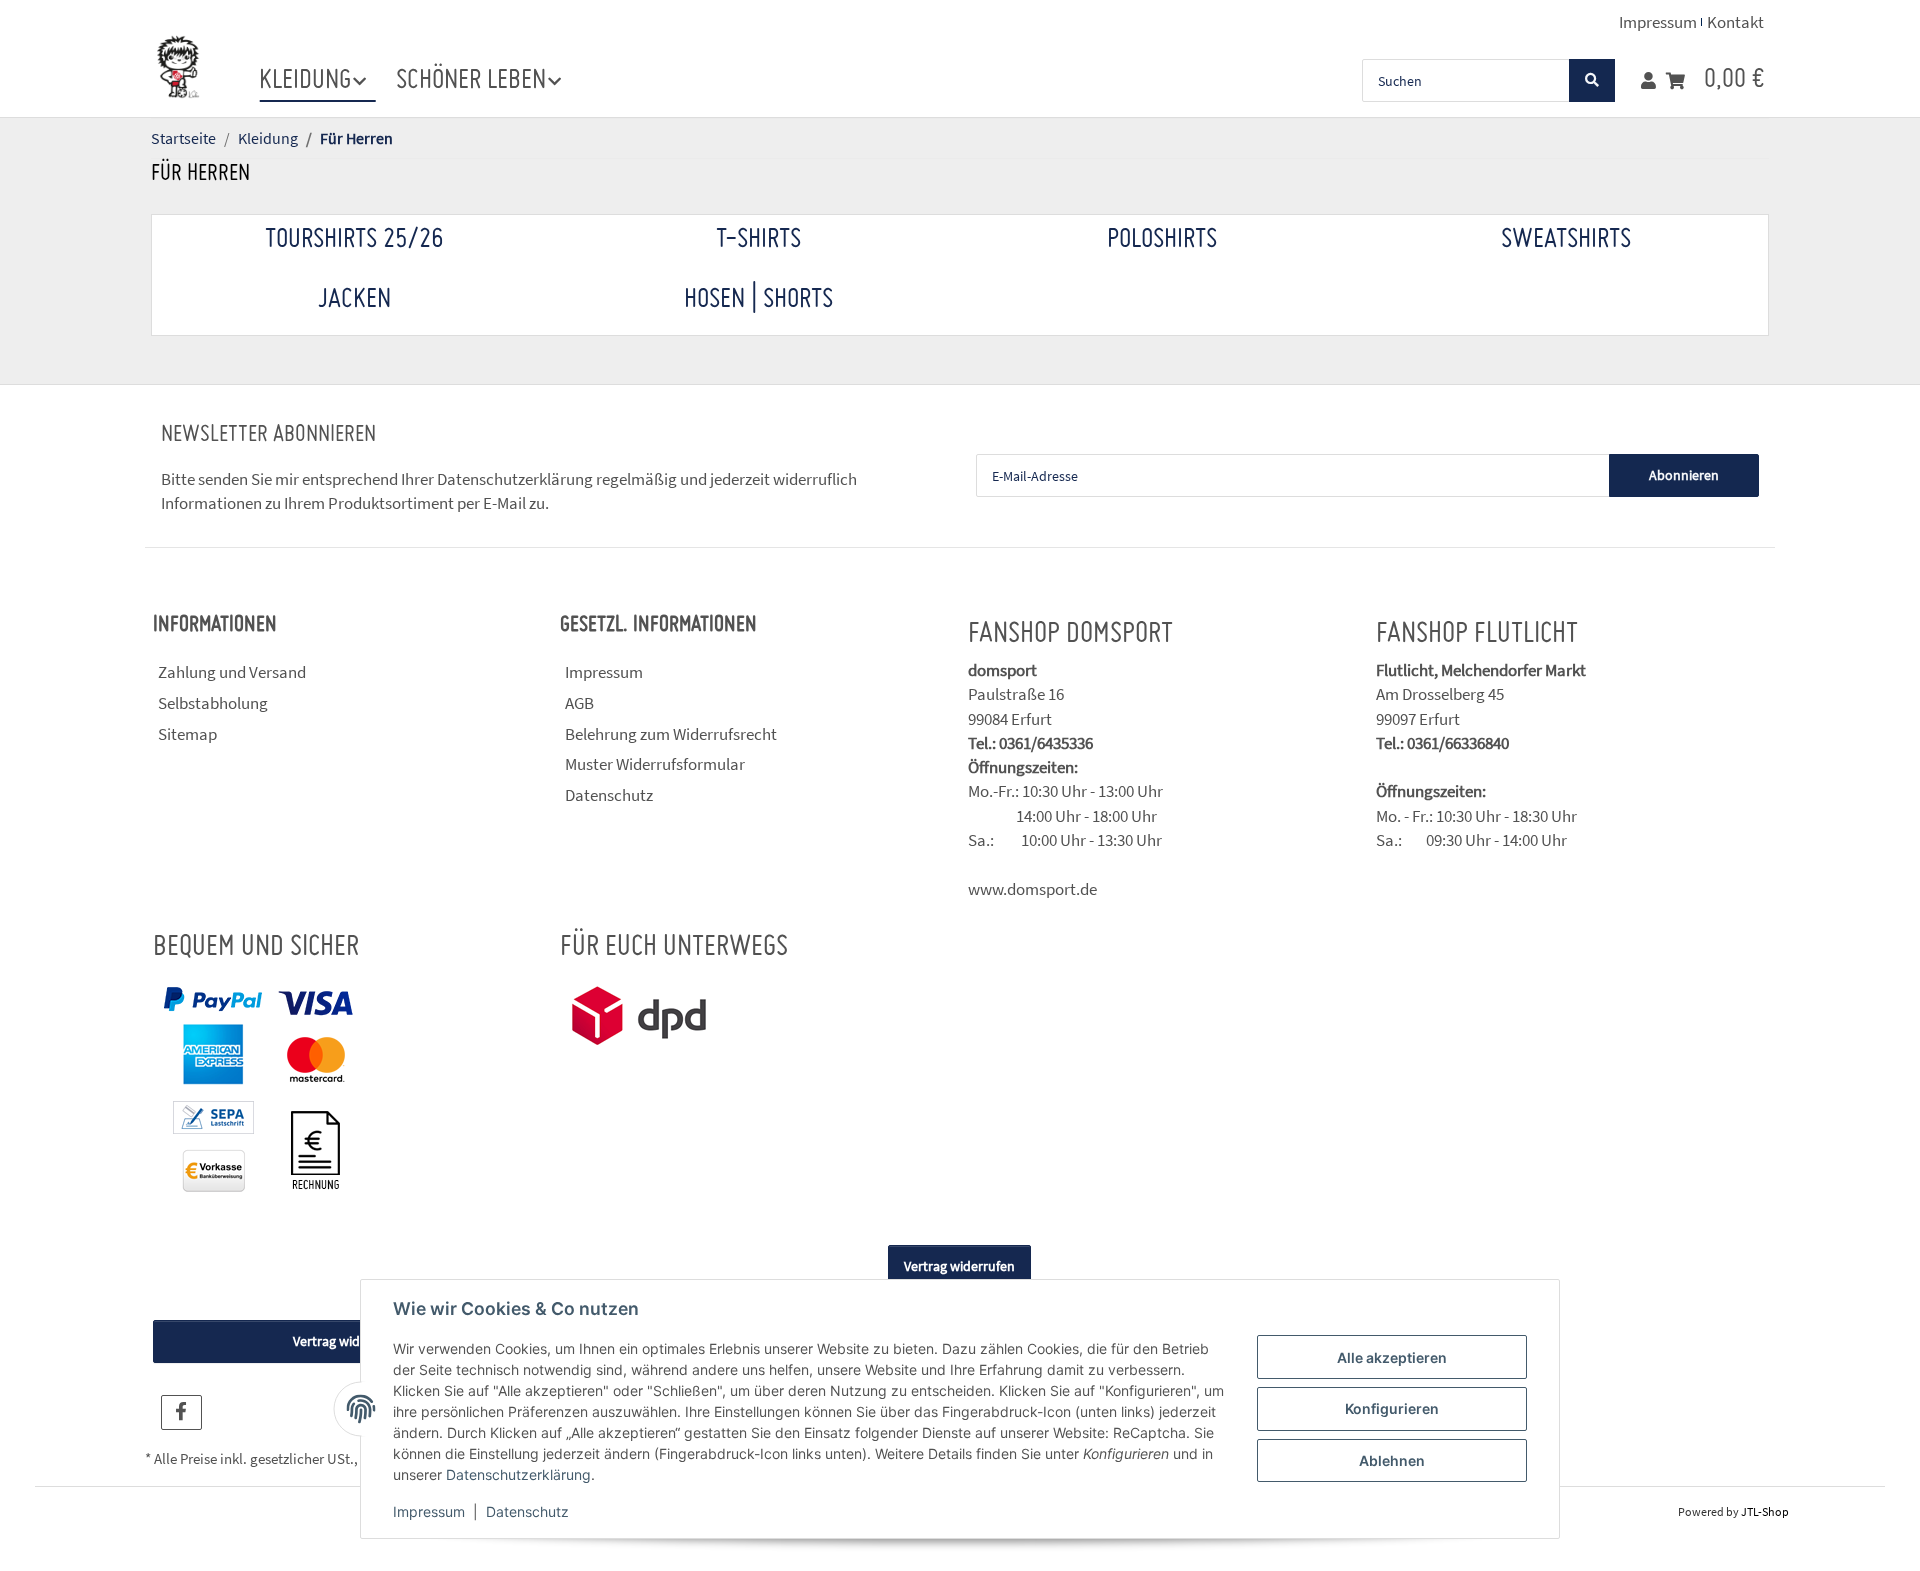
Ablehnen (1392, 1460)
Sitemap (187, 734)
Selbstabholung (213, 703)
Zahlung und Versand (232, 672)
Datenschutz (527, 1511)
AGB (579, 703)
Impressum (429, 1511)
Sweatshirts (1566, 240)
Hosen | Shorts (758, 300)
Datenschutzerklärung (518, 1474)
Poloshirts (1162, 240)
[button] (1648, 81)
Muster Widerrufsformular (655, 764)
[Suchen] (1592, 80)
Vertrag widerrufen (959, 1266)
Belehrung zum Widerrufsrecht (671, 734)
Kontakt (1735, 22)
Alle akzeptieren (1392, 1357)
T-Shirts (758, 240)
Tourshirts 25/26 (354, 240)
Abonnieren (1684, 475)
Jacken (354, 300)
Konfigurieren (1392, 1408)
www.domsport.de (1032, 889)
